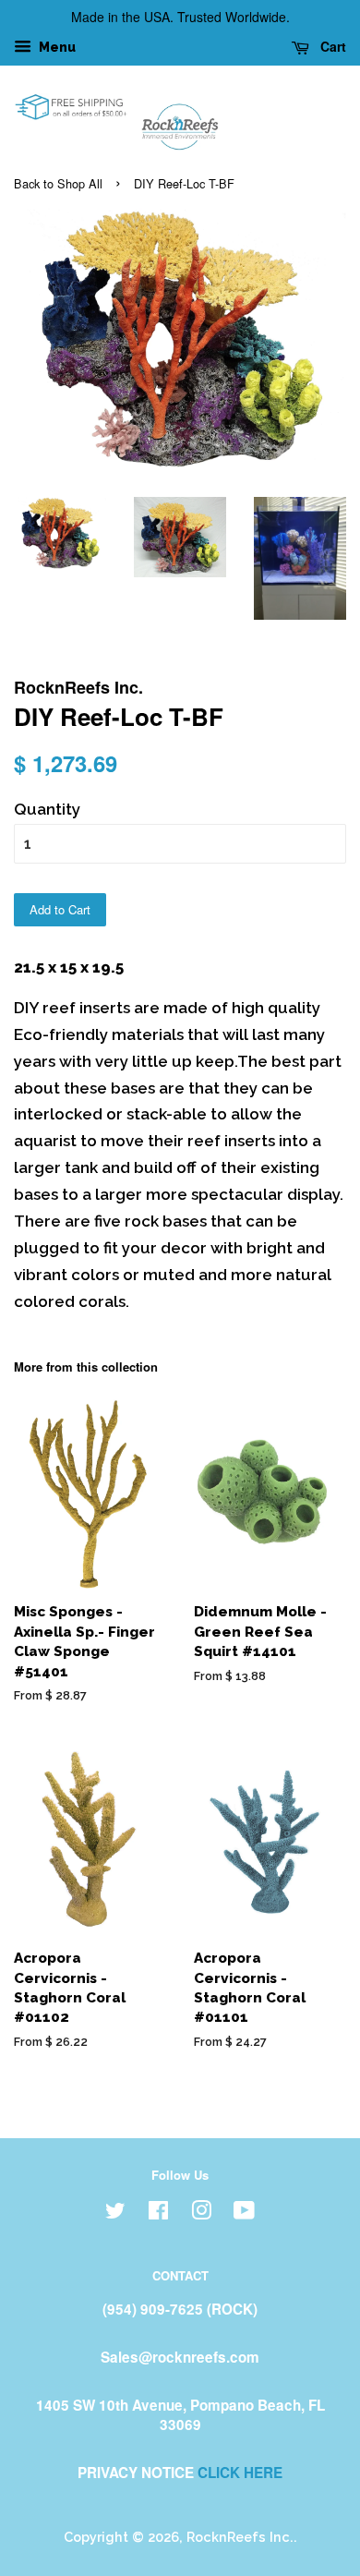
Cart (331, 46)
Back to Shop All (58, 183)
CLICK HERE (240, 2473)
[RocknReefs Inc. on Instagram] (201, 2213)
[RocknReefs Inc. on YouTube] (244, 2213)
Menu (56, 47)
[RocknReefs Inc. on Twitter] (115, 2213)
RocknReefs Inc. (240, 2537)
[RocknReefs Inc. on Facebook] (158, 2213)
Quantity (47, 809)
